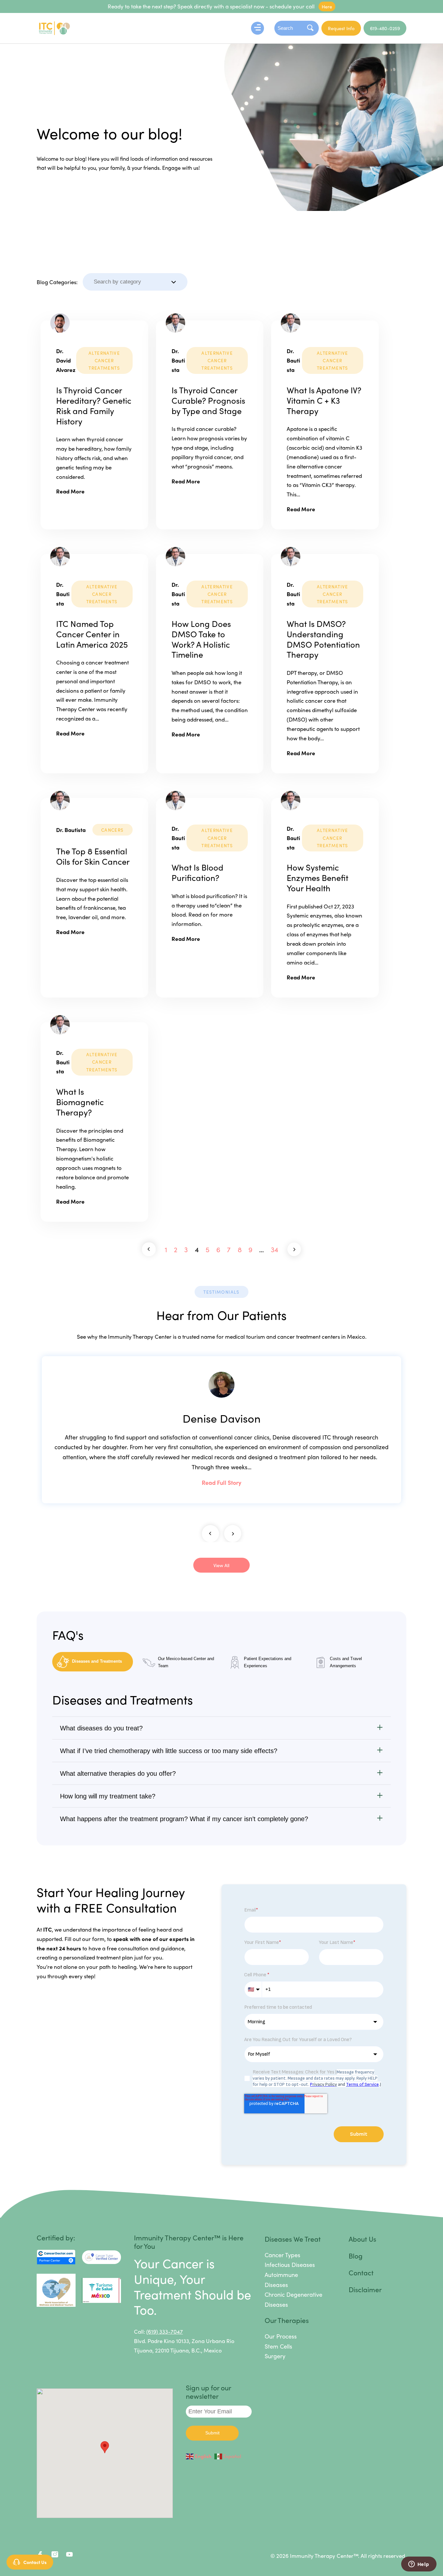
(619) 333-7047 (165, 2331)
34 (275, 1249)
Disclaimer (365, 2289)
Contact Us (35, 2562)
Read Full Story (221, 1482)
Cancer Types (282, 2255)
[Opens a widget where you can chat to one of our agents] (419, 2565)
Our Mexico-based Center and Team (186, 1662)
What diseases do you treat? (101, 1728)
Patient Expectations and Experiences (268, 1662)
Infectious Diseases (290, 2264)
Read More (70, 491)
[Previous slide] (210, 1534)
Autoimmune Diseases (281, 2280)
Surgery (275, 2356)
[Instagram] (55, 2556)
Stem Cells (278, 2346)
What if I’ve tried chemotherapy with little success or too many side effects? (169, 1751)
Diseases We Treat (293, 2239)
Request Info (341, 28)
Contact (361, 2272)
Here (327, 6)
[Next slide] (233, 1534)
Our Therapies (287, 2320)
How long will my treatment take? (108, 1796)
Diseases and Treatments (97, 1661)
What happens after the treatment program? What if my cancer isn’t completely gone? (184, 1819)
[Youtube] (70, 2556)
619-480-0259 (385, 28)
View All (221, 1565)
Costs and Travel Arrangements (346, 1662)
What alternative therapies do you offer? (118, 1773)
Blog (356, 2256)
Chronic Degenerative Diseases (293, 2299)
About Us (362, 2239)
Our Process (281, 2336)
